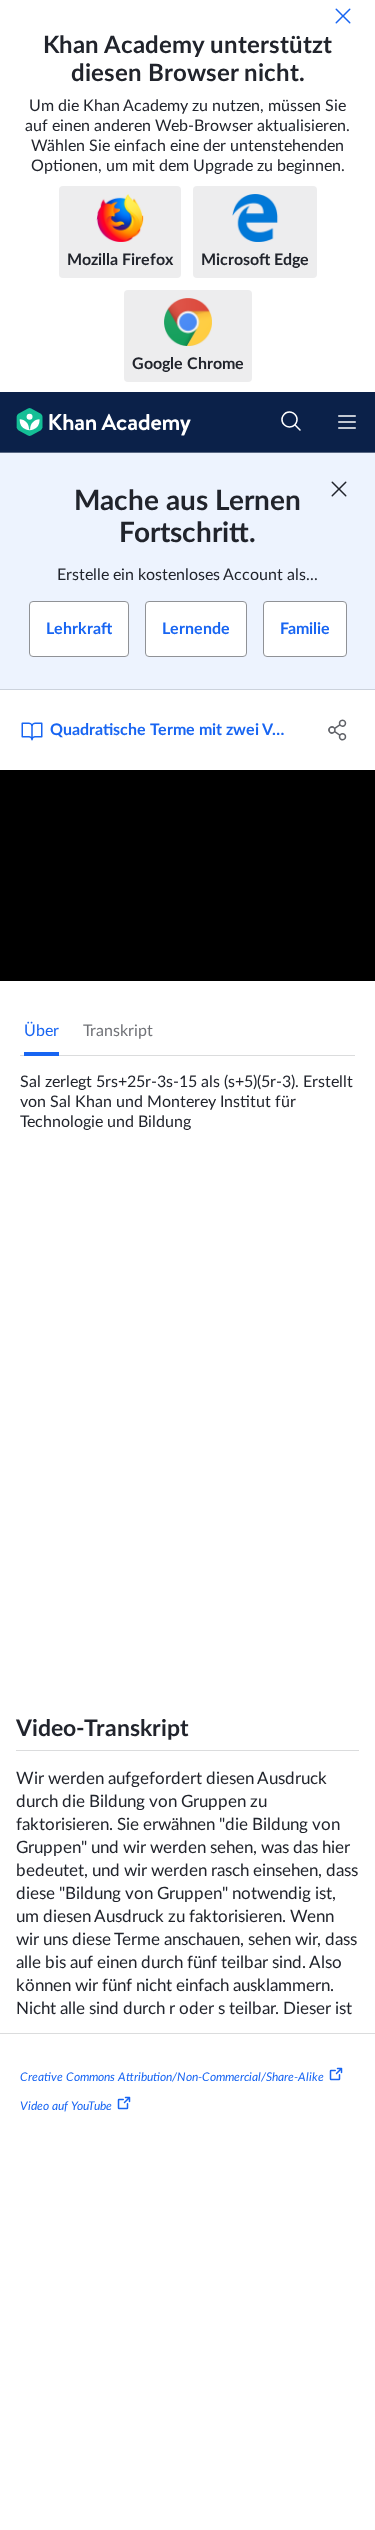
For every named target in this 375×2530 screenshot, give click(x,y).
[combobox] (234, 1459)
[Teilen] (338, 730)
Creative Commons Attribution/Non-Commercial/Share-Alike (172, 2104)
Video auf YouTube (66, 2134)
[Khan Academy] (95, 422)
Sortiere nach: (78, 1459)
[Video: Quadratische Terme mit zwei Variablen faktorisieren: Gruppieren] (187, 875)
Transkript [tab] (118, 1031)
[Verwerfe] (343, 16)
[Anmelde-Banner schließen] (339, 489)
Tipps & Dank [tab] (142, 1198)
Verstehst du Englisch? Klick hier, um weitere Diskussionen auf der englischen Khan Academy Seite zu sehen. (197, 1657)
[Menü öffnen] (347, 422)
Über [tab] (41, 1031)
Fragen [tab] (47, 1198)
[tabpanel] (187, 1094)
